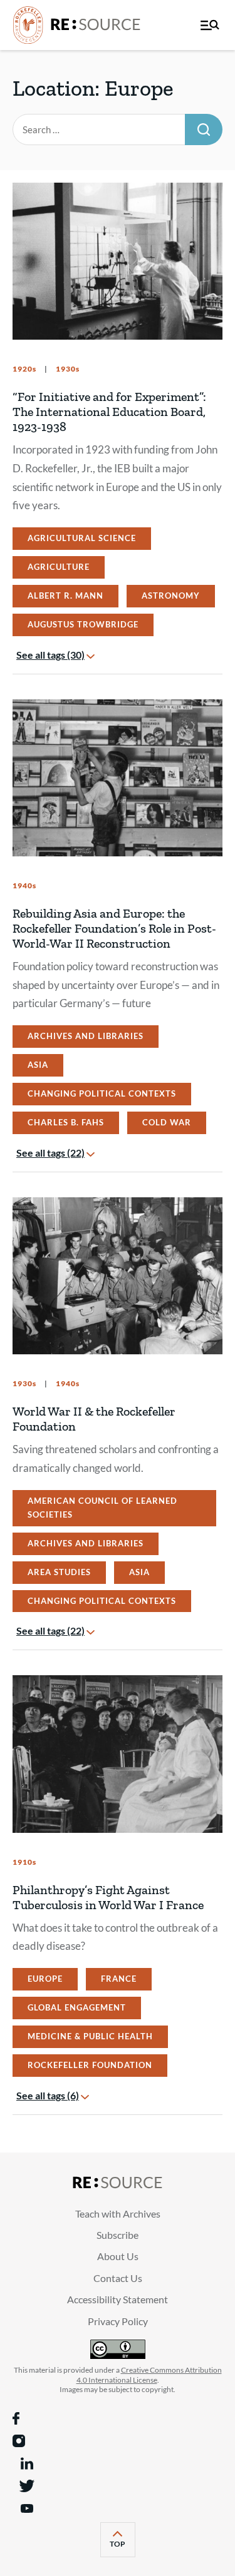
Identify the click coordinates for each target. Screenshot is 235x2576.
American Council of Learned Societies (102, 1508)
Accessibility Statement (118, 2299)
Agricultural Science (82, 538)
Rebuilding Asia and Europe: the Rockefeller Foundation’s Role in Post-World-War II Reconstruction (114, 928)
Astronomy (171, 596)
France (119, 1979)
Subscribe (118, 2235)
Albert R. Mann (65, 596)
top (123, 2548)
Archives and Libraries (86, 1036)
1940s (24, 885)
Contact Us (118, 2278)
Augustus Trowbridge (83, 624)
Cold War (167, 1122)
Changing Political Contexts (102, 1093)
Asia (38, 1065)
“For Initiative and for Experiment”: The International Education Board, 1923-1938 (109, 412)
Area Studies (59, 1572)
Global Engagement (77, 2007)
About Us (118, 2256)
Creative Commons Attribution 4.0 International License (149, 2375)
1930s (67, 369)
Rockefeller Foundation (90, 2065)
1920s (24, 369)
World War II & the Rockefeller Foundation (94, 1419)
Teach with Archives (118, 2213)
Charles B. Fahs (66, 1122)
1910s (24, 1862)
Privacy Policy (118, 2321)
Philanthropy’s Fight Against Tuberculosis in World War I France (108, 1897)
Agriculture (59, 567)
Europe (45, 1979)
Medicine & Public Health (90, 2036)
